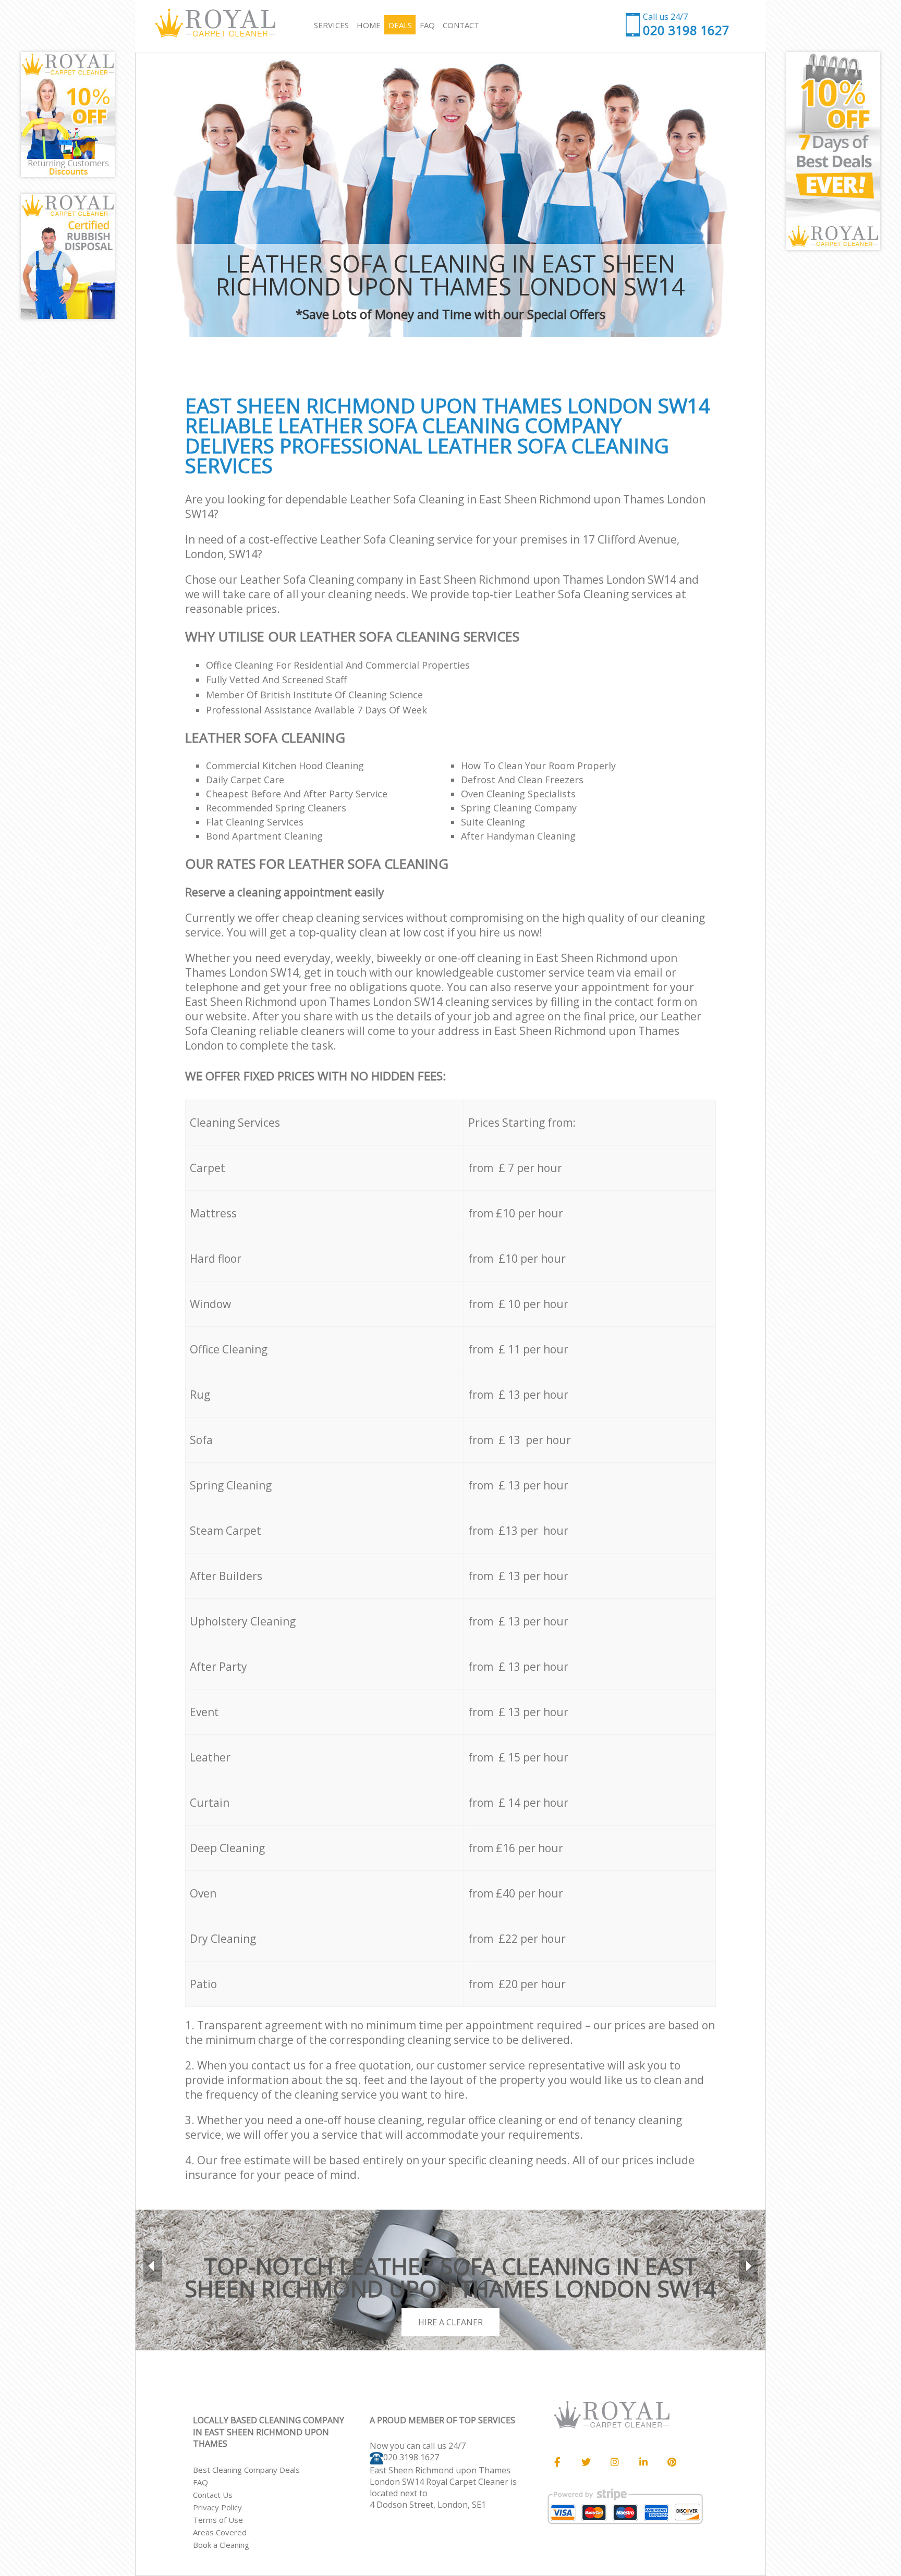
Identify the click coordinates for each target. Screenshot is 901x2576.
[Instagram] (615, 2462)
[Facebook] (557, 2462)
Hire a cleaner (451, 2322)
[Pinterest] (672, 2462)
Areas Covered (220, 2532)
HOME (369, 25)
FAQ (200, 2482)
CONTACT (461, 25)
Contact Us (213, 2495)
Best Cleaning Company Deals (246, 2470)
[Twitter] (586, 2462)
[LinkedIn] (643, 2462)
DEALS (400, 25)
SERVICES (331, 25)
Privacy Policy (217, 2507)
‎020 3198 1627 (411, 2457)
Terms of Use (218, 2520)
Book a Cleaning (221, 2545)
